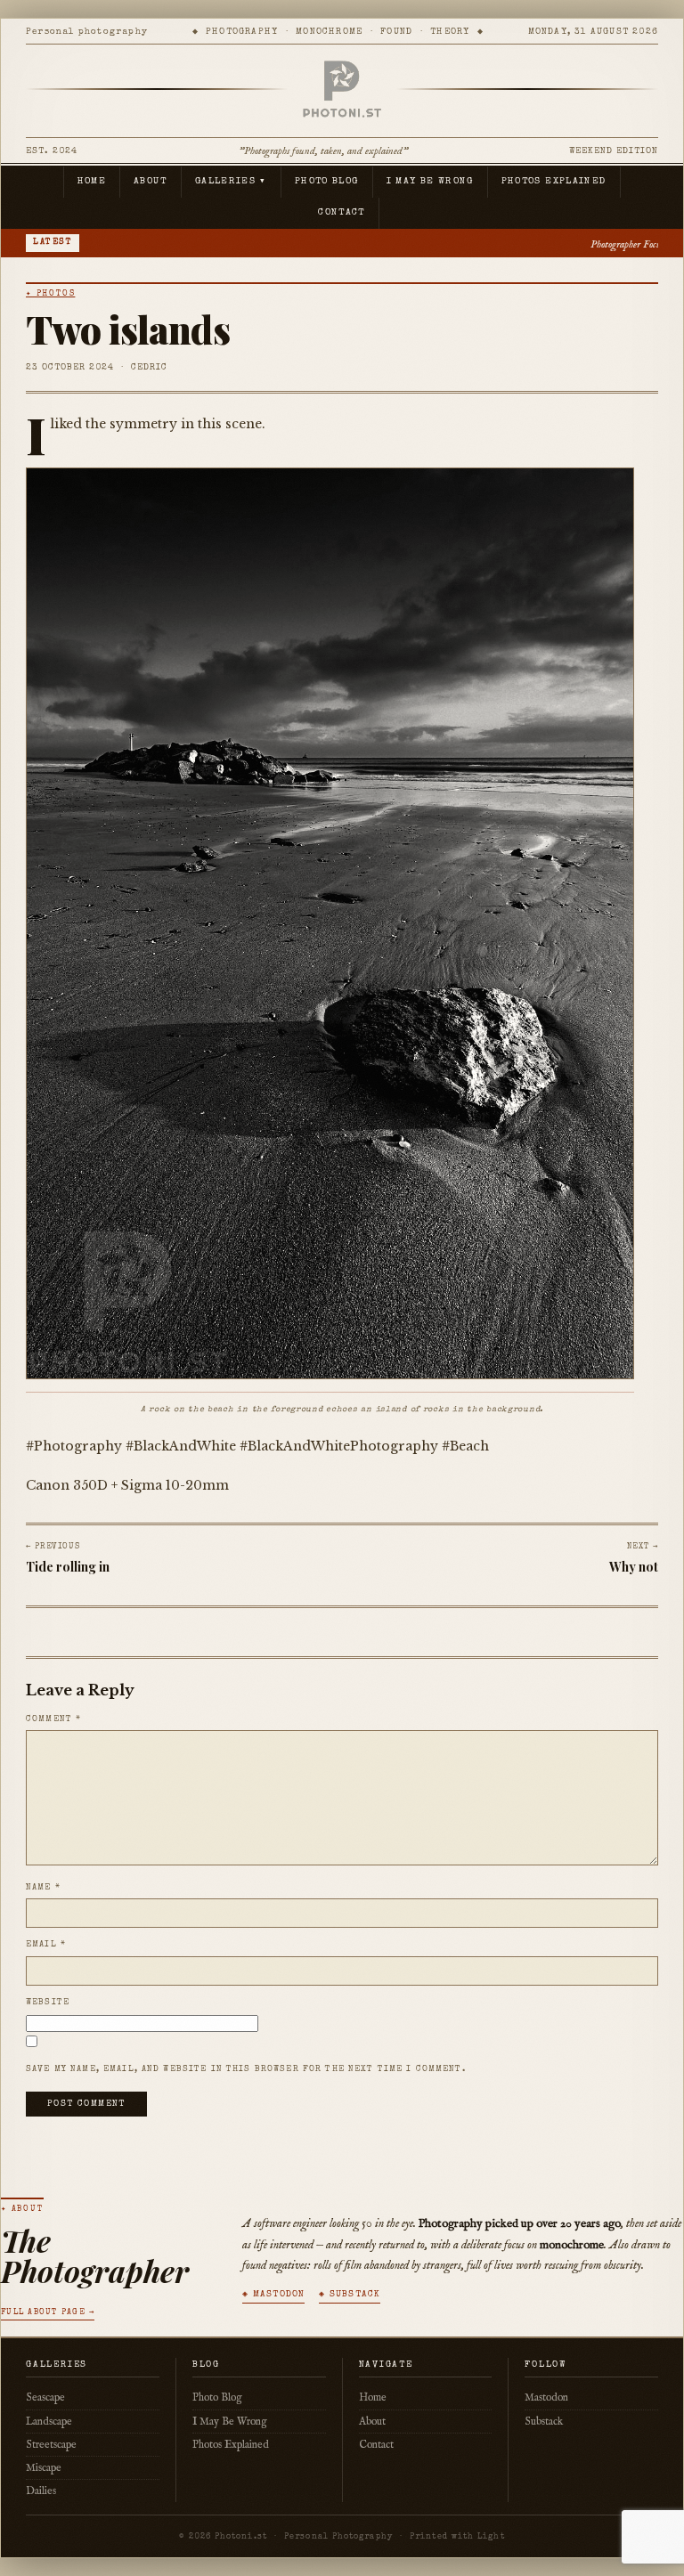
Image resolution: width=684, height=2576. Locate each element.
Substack (544, 2422)
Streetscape (51, 2445)
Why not (634, 1567)
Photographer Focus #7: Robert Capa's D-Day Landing (517, 244)
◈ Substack (350, 2295)
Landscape (49, 2422)
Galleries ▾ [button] (231, 182)
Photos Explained (554, 182)
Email (46, 1945)
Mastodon (546, 2397)
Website (48, 2003)
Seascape (45, 2397)
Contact (342, 213)
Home (92, 182)
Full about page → (48, 2313)
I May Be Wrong (430, 182)
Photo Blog (327, 182)
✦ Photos (50, 294)
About (151, 182)
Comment (53, 1719)
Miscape (44, 2468)
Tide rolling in (68, 1567)
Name (43, 1888)
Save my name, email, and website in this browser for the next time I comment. (246, 2069)
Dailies (41, 2491)
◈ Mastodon (273, 2295)
